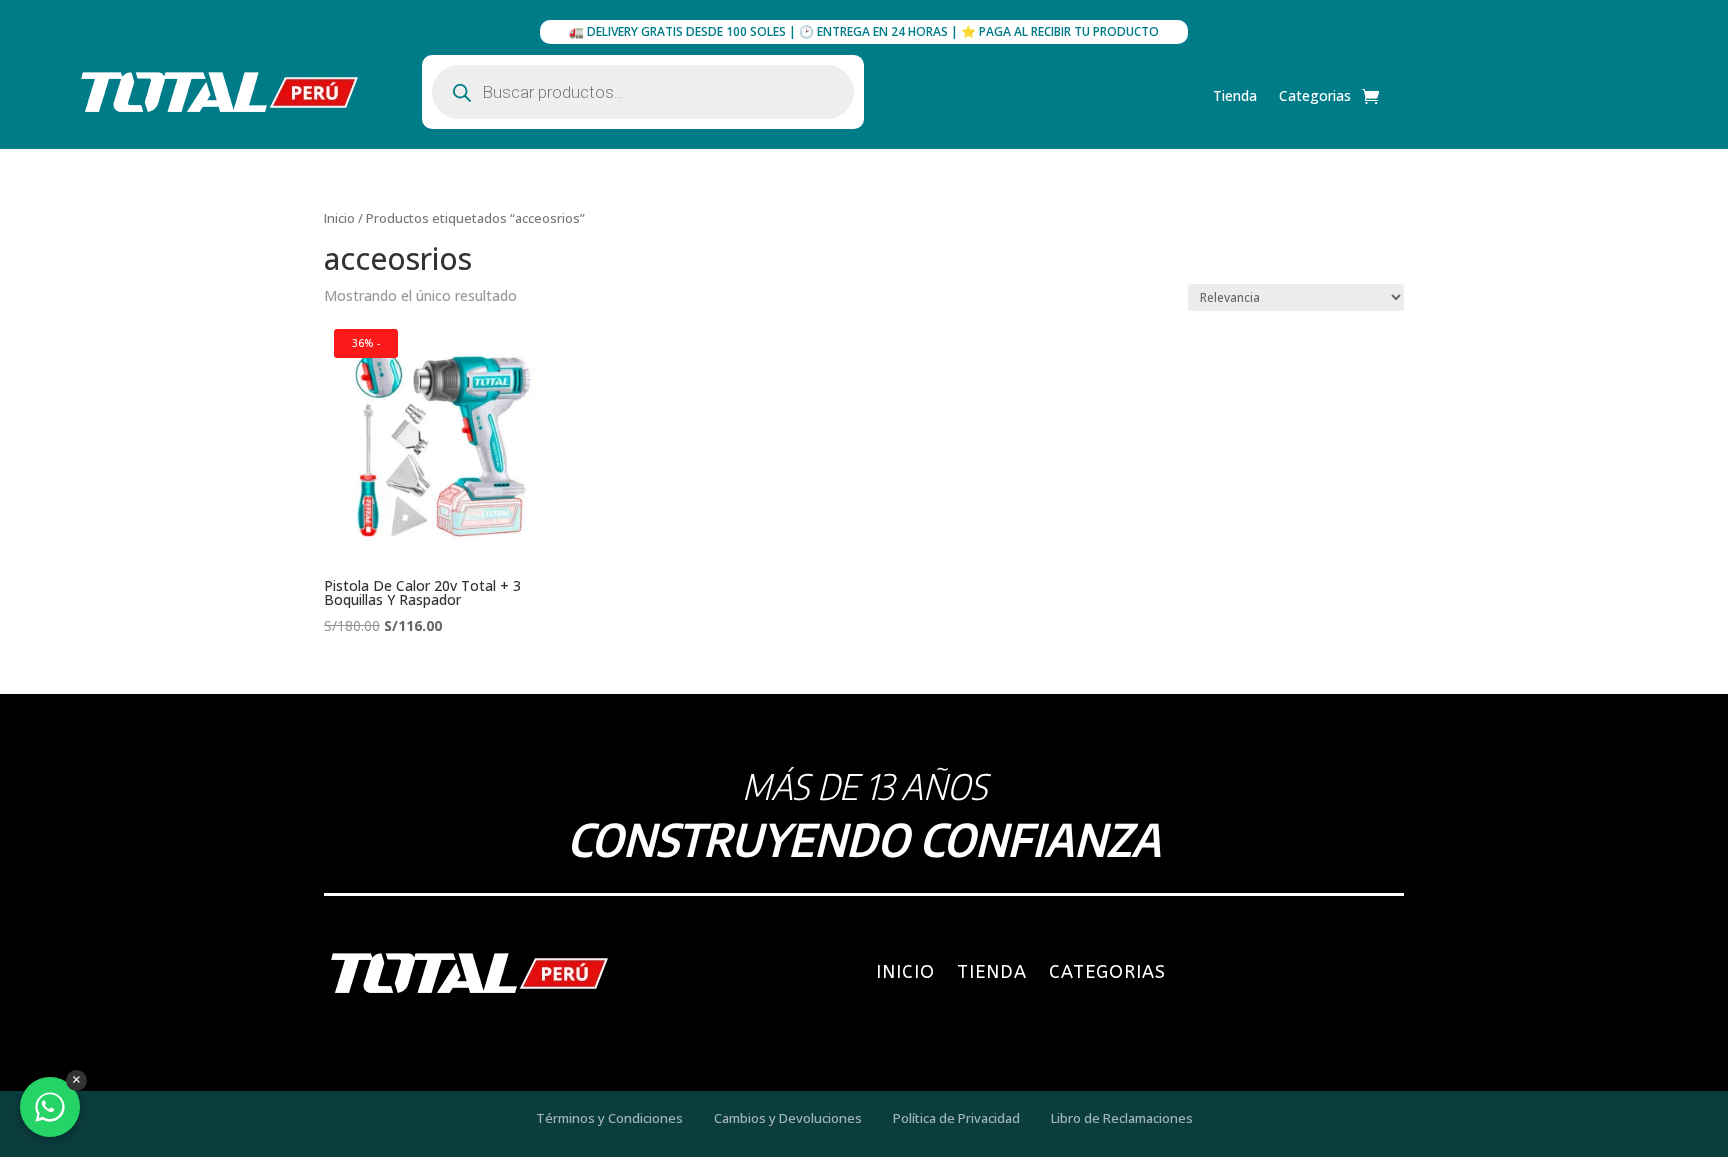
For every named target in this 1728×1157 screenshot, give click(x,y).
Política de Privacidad (956, 1118)
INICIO (905, 972)
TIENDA (992, 972)
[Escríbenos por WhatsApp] (50, 1107)
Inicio (339, 218)
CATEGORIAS (1107, 972)
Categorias (1315, 97)
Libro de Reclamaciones (1122, 1118)
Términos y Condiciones (609, 1118)
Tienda (1235, 97)
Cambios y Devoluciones (788, 1118)
